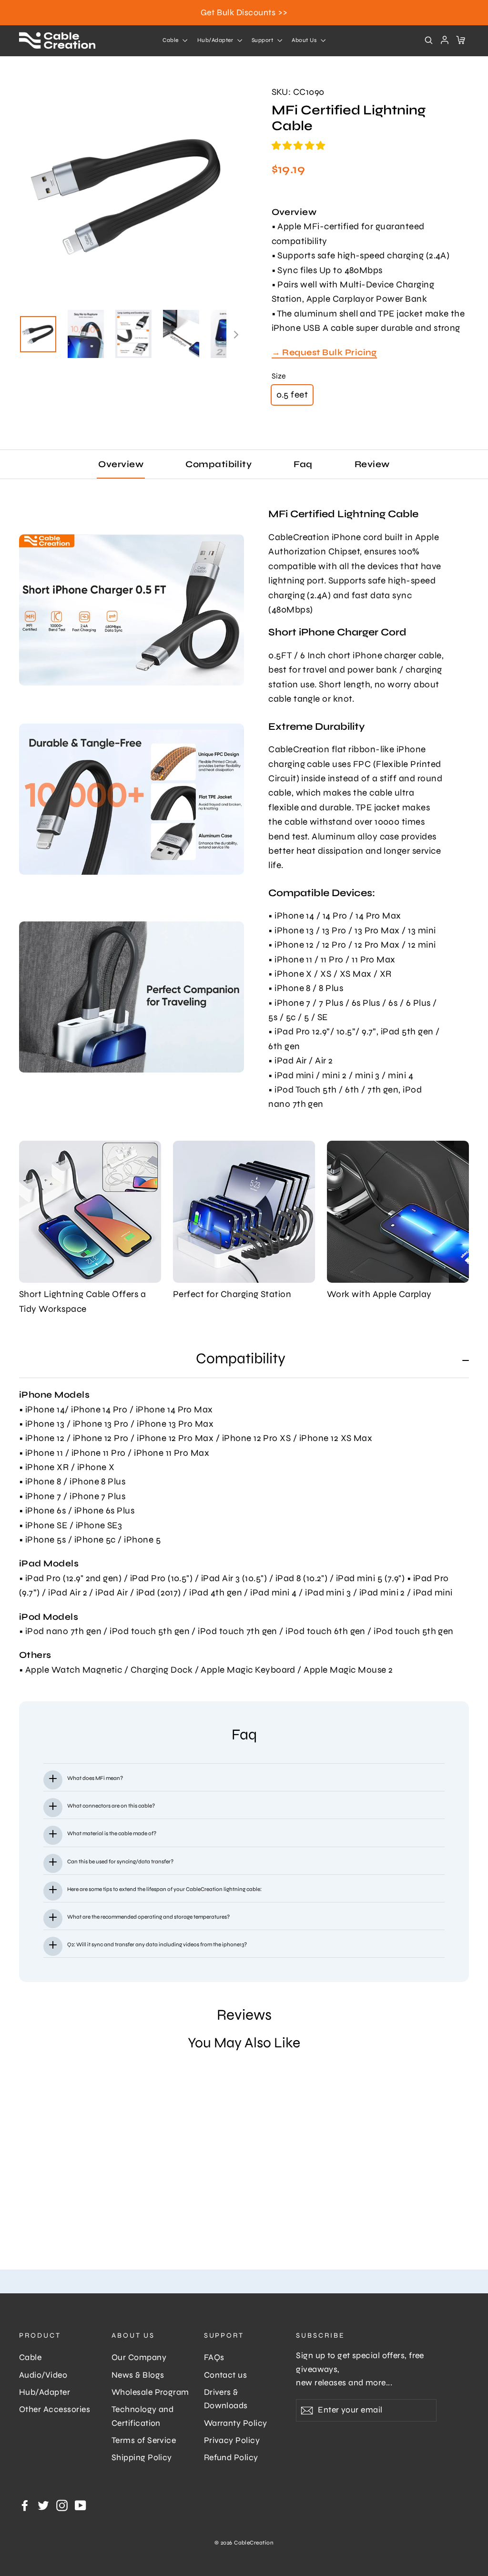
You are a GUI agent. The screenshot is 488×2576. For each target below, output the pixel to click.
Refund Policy (231, 2458)
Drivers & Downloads (226, 2399)
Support (263, 40)
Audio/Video (43, 2375)
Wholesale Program (150, 2392)
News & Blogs (138, 2375)
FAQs (214, 2357)
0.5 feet (292, 394)
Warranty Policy (236, 2423)
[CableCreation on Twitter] (43, 2504)
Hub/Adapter (216, 40)
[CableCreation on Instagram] (62, 2504)
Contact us (226, 2375)
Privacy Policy (232, 2440)
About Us (305, 40)
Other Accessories (55, 2409)
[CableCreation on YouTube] (81, 2504)
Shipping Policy (142, 2458)
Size (279, 376)
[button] (300, 146)
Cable (171, 40)
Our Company (139, 2357)
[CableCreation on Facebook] (25, 2504)
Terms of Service (144, 2440)
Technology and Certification (143, 2416)
